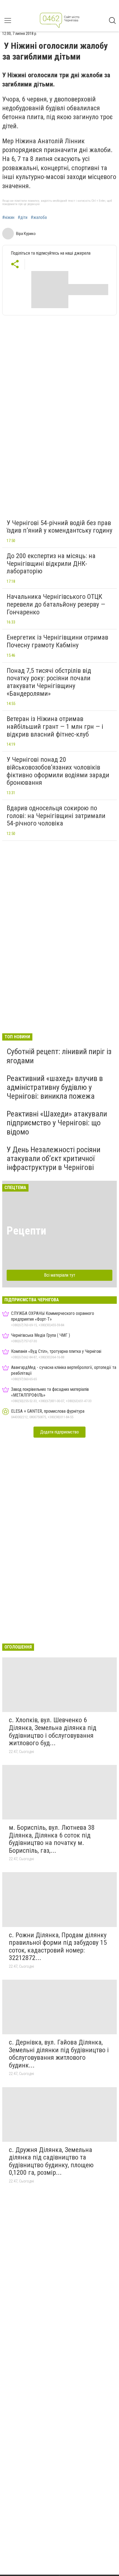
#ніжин (8, 218)
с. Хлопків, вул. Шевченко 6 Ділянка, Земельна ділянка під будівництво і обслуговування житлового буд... (53, 1732)
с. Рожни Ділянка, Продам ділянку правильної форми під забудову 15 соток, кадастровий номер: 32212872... (58, 1947)
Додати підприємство (59, 1432)
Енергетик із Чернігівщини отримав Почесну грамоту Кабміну (57, 641)
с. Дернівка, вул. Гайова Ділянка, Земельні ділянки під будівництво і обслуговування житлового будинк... (59, 2054)
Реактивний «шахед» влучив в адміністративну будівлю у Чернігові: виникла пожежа (55, 1087)
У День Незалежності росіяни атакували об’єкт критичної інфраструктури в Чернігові (54, 1158)
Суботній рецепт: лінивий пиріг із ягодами (59, 1056)
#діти (23, 218)
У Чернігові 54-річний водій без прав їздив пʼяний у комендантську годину (59, 527)
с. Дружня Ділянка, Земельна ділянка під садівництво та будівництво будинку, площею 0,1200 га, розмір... (51, 2161)
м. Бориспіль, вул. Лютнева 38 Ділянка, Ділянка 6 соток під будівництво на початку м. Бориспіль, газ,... (52, 1839)
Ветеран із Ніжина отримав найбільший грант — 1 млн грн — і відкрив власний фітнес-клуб (55, 726)
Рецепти (26, 1231)
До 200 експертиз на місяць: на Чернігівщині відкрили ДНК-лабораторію (51, 563)
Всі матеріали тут (60, 1275)
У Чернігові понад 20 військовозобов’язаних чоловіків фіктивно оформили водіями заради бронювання (58, 771)
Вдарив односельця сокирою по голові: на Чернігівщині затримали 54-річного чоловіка (56, 816)
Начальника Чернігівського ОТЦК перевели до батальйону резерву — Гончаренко (56, 604)
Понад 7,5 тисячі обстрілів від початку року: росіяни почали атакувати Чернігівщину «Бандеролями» (49, 682)
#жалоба (39, 218)
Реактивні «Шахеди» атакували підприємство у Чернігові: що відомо (57, 1123)
